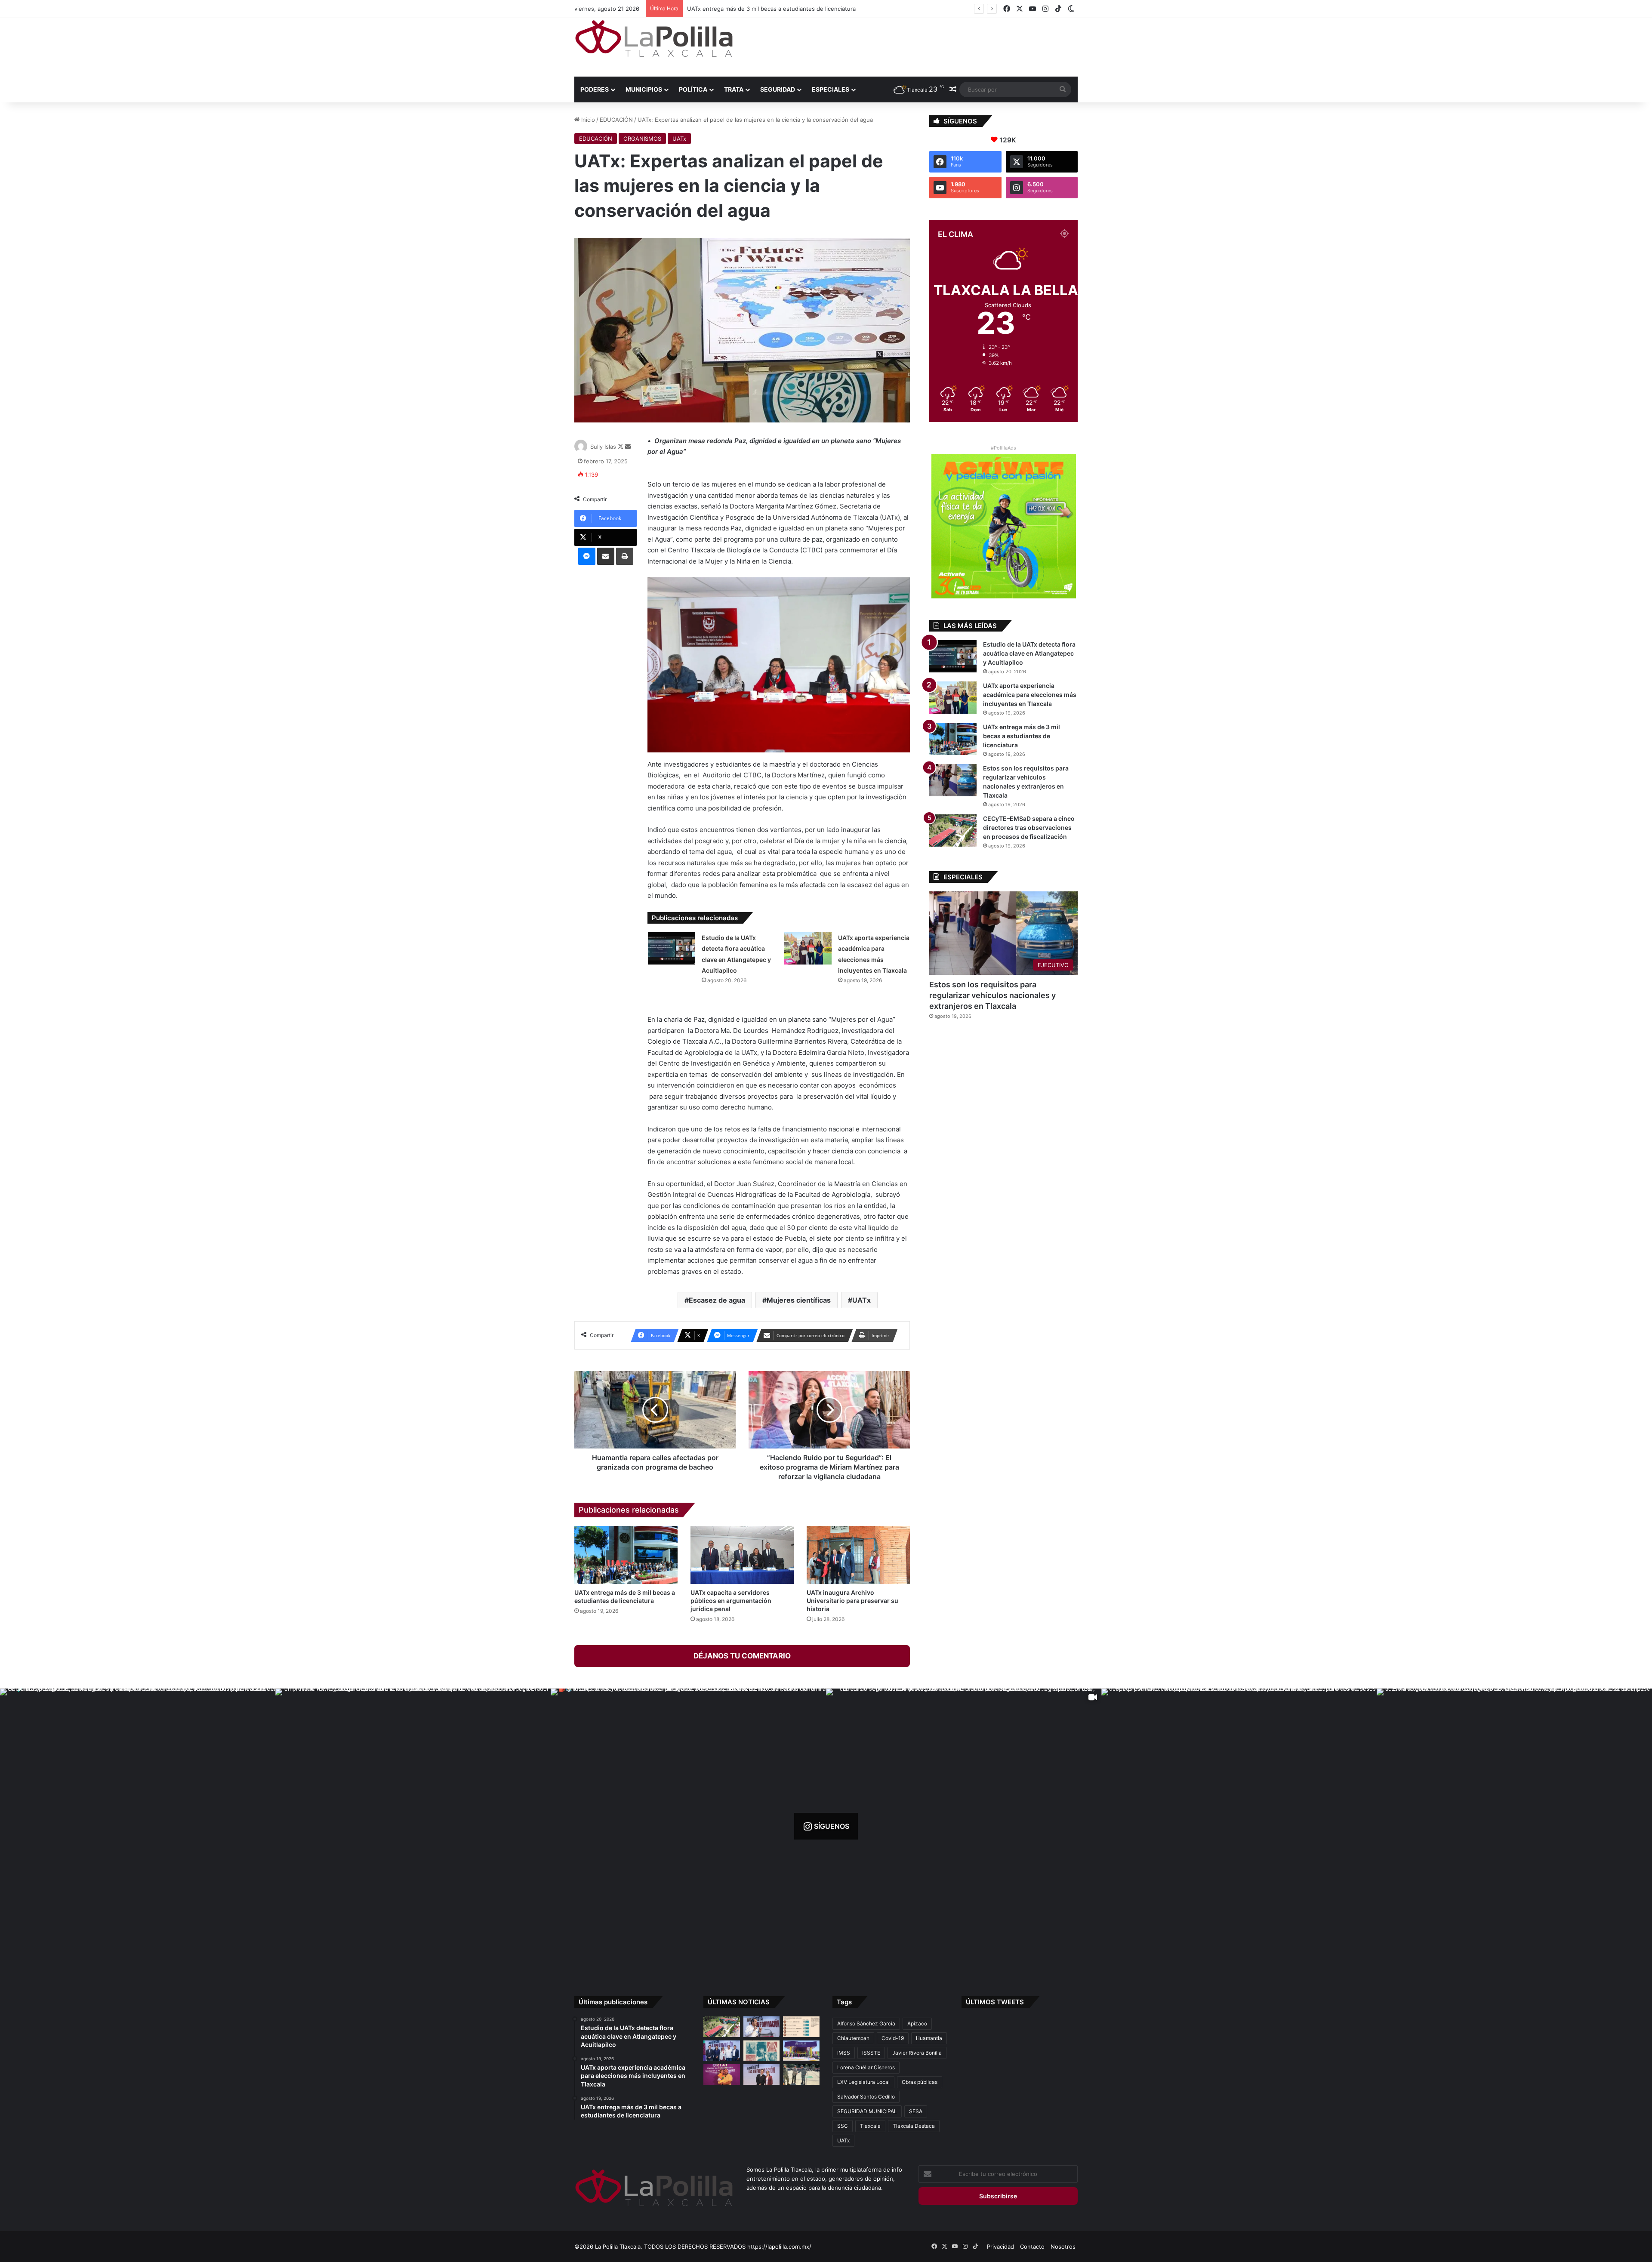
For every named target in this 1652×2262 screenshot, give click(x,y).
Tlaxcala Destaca (914, 2126)
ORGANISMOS (642, 139)
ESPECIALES (831, 89)
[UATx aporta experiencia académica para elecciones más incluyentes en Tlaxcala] (808, 948)
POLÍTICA (693, 89)
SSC (843, 2126)
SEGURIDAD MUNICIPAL (867, 2111)
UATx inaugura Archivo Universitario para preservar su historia (852, 1601)
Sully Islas (603, 447)
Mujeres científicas (799, 1300)
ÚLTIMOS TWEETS (995, 2002)
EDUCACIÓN (616, 120)
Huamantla (929, 2038)
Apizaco (917, 2023)
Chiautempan (853, 2038)
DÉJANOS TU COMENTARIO (742, 1656)
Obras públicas (920, 2082)
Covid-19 (893, 2038)
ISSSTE (871, 2053)
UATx (679, 139)
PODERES (595, 89)
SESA (916, 2111)
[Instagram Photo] (138, 1826)
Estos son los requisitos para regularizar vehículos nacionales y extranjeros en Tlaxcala (992, 995)
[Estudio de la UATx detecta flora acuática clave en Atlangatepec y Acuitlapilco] (672, 948)
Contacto (1032, 2247)
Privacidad (1000, 2247)
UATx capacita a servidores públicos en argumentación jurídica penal (731, 1601)
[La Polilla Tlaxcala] (654, 39)
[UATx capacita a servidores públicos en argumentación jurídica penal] (742, 1555)
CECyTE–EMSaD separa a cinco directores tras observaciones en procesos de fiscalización (809, 9)
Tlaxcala (870, 2126)
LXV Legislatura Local (863, 2082)
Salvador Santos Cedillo (866, 2097)
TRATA (734, 89)
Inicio (587, 120)
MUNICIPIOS (644, 89)
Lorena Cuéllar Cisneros (866, 2067)
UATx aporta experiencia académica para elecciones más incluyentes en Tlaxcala (1030, 695)
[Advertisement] (912, 46)
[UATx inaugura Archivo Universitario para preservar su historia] (858, 1555)
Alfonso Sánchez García (866, 2023)
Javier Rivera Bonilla (917, 2053)
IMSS (844, 2053)
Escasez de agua (717, 1300)
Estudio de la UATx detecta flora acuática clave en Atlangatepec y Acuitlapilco (1029, 653)
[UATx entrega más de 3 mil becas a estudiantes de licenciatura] (626, 1555)
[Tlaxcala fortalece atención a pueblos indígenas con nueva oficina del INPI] (762, 2074)
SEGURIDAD (778, 89)
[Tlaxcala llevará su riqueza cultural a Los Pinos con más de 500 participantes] (762, 2051)
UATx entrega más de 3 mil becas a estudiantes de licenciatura (1022, 736)
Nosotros (1063, 2247)
